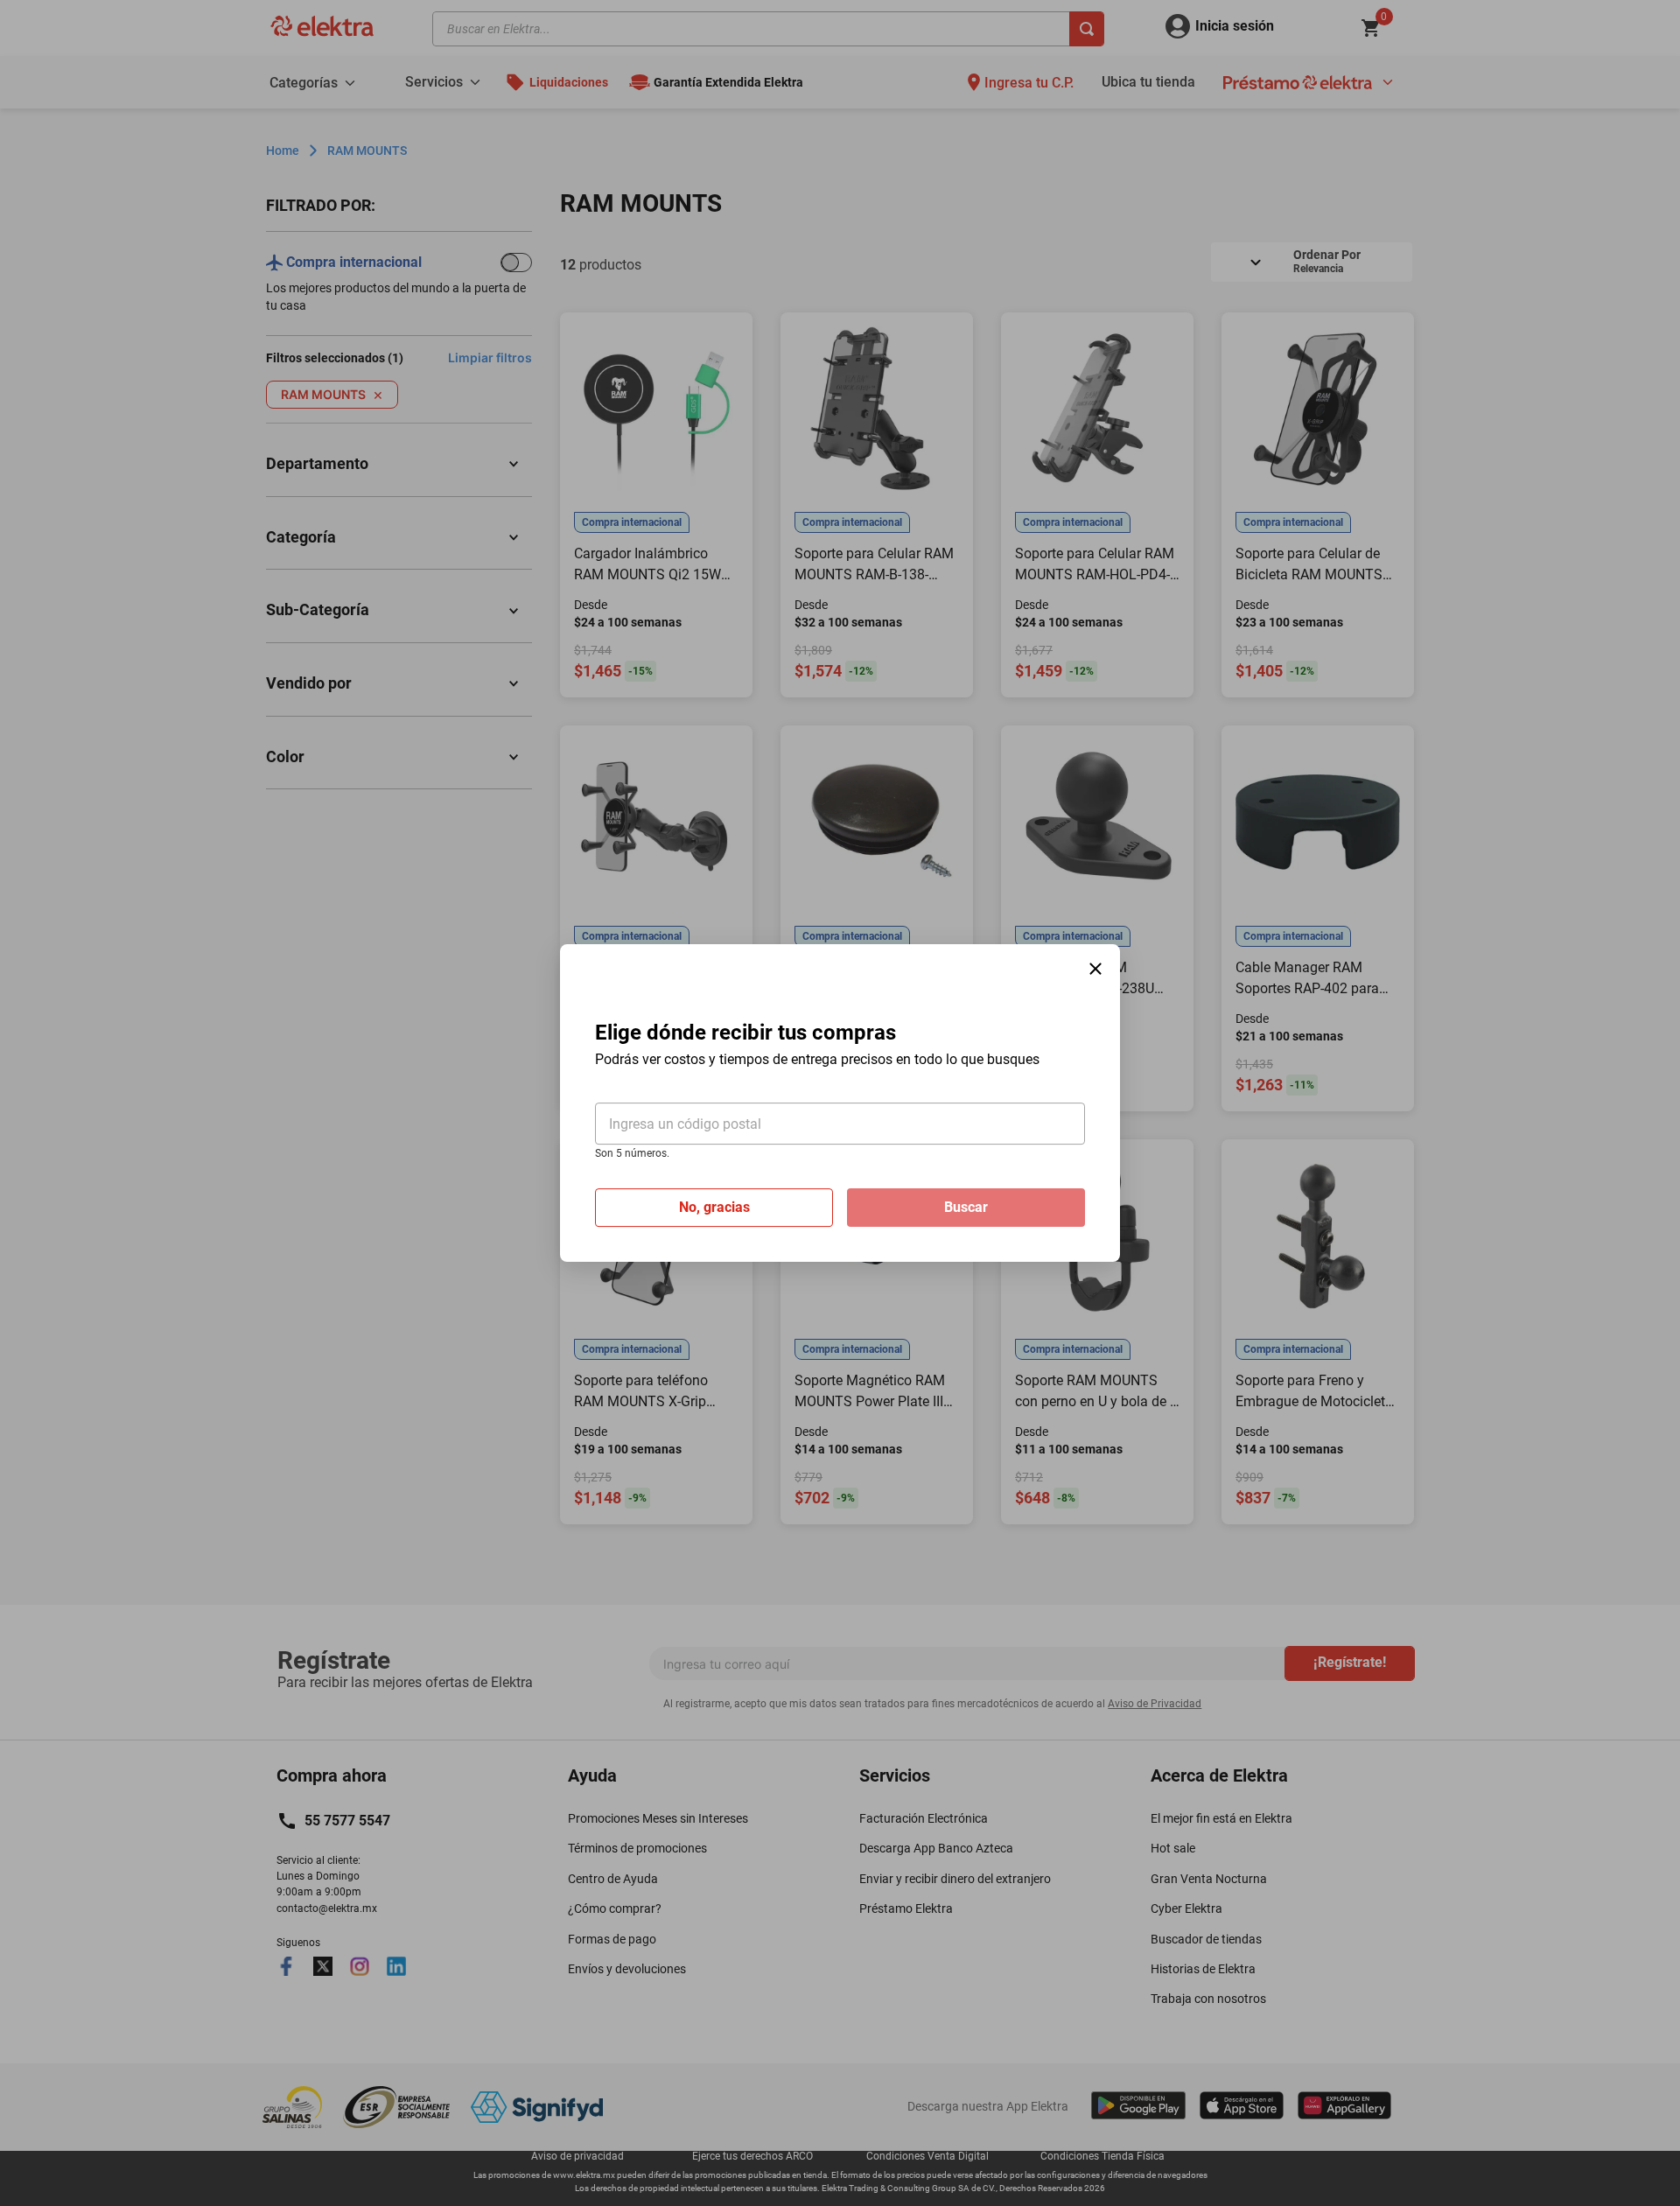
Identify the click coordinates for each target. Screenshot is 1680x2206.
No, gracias (714, 1207)
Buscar (966, 1207)
